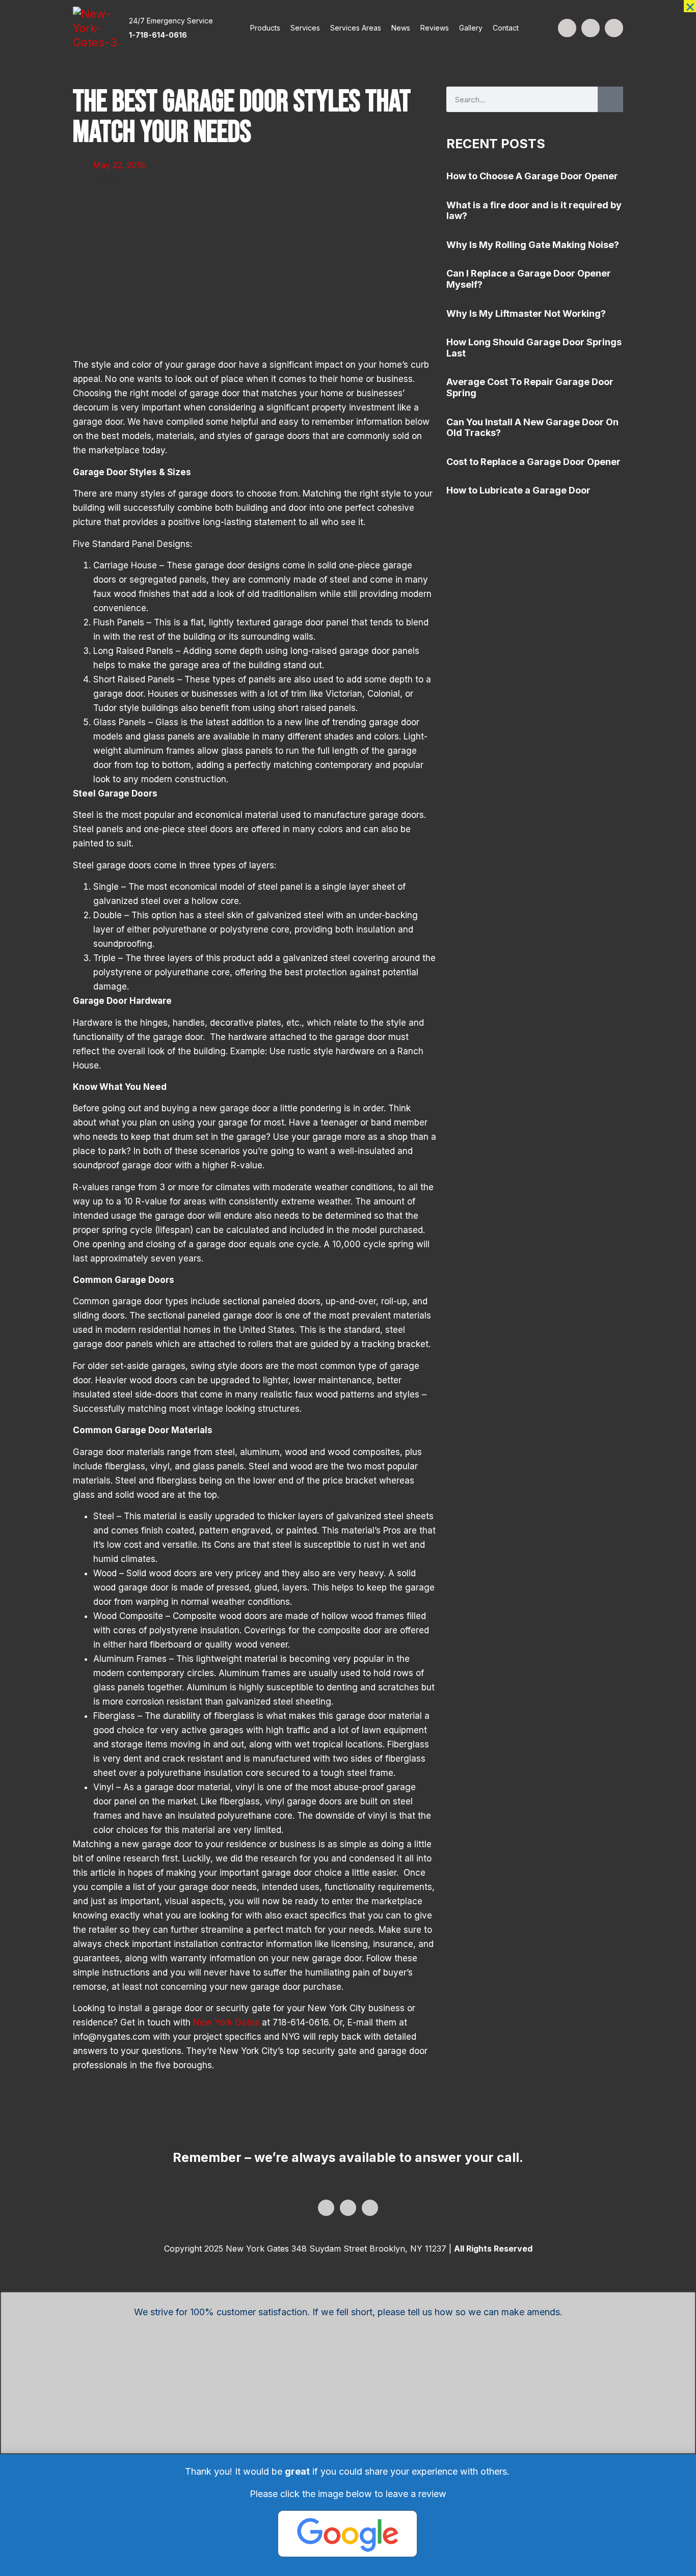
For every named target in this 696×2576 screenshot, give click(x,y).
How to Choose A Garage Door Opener (532, 176)
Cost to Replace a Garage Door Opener (533, 462)
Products (265, 28)
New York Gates (226, 2022)
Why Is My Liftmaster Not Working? (526, 313)
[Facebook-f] (567, 28)
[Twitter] (591, 28)
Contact (506, 28)
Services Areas (356, 28)
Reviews (435, 28)
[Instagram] (614, 28)
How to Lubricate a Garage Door (518, 490)
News (401, 28)
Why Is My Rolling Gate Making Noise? (533, 245)
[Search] (610, 99)
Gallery (471, 28)
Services (305, 28)
